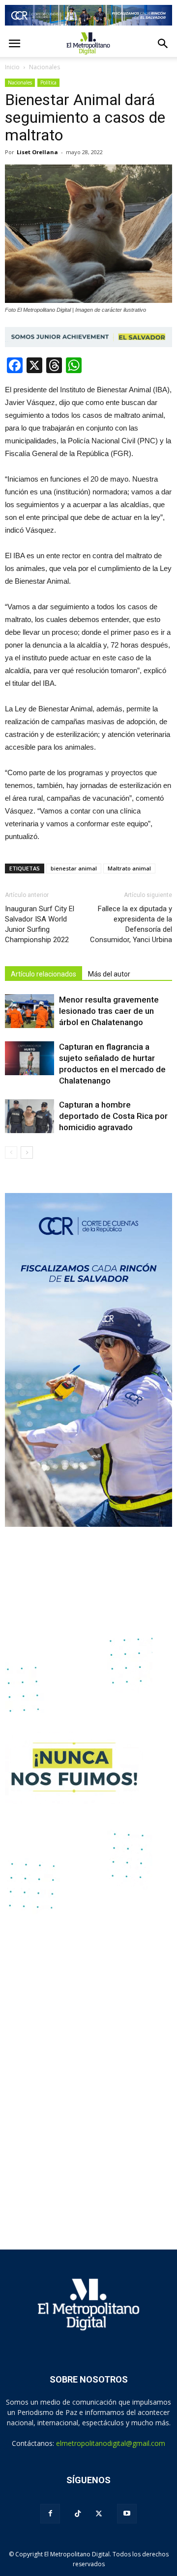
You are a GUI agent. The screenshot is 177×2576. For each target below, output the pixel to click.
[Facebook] (50, 2514)
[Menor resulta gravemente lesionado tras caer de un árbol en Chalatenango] (29, 1011)
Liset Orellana (37, 152)
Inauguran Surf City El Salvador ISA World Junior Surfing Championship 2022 (40, 924)
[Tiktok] (78, 2514)
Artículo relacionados (44, 974)
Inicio (12, 67)
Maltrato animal (129, 868)
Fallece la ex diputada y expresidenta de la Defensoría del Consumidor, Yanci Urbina (131, 924)
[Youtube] (127, 2514)
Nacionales (20, 82)
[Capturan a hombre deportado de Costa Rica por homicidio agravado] (29, 1116)
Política (48, 82)
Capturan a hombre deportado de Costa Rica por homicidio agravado (113, 1116)
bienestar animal (74, 868)
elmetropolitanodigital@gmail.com (111, 2443)
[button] (163, 44)
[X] (99, 2514)
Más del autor (109, 974)
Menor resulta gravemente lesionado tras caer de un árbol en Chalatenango (109, 1011)
